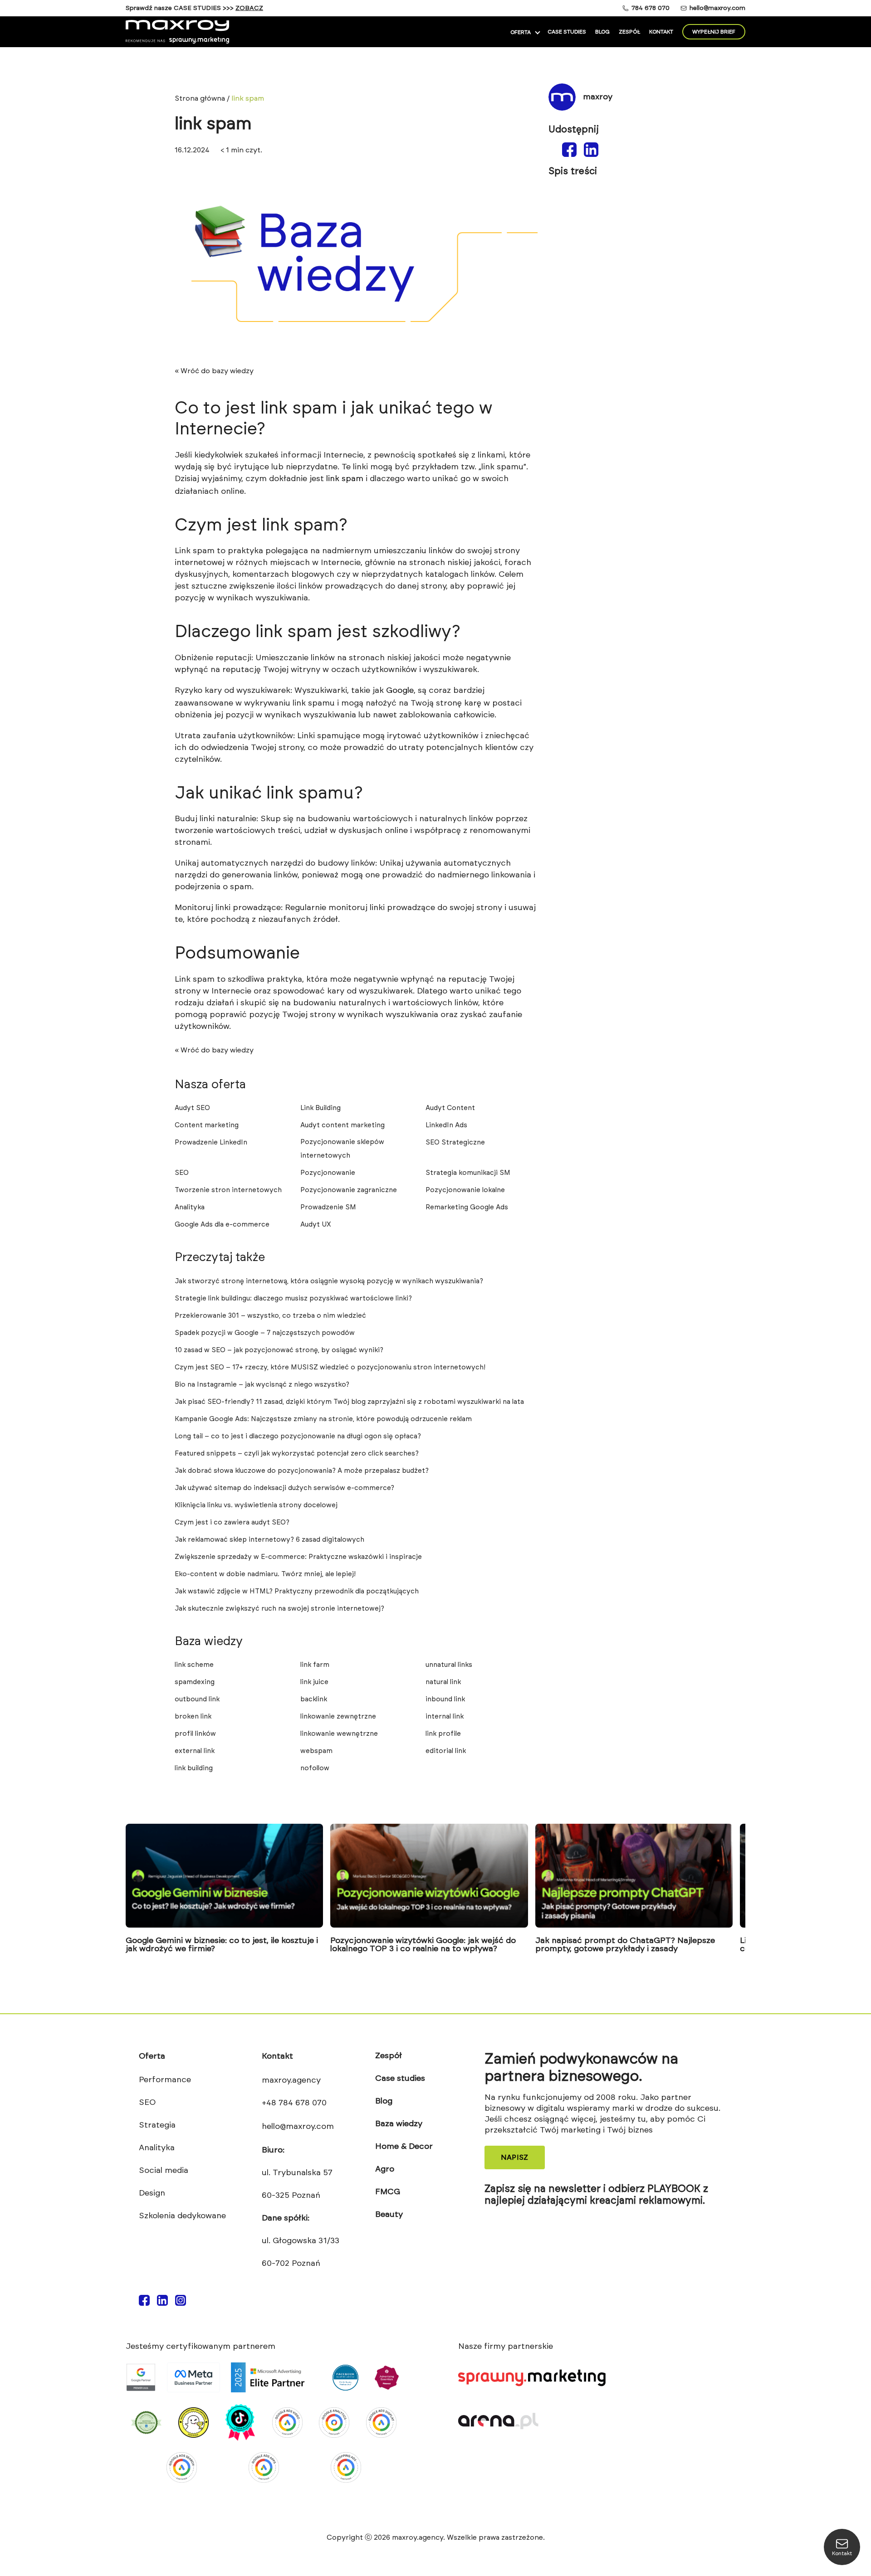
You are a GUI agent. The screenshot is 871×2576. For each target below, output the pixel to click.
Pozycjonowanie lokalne (465, 1190)
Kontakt (661, 32)
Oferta (521, 32)
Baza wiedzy (399, 2124)
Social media (164, 2171)
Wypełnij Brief (714, 32)
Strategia (157, 2125)
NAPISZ (515, 2157)
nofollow (315, 1768)
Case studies (567, 32)
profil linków (195, 1734)
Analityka (190, 1207)
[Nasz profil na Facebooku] (144, 2303)
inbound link (445, 1699)
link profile (443, 1734)
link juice (314, 1682)
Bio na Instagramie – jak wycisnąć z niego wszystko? (262, 1385)
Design (152, 2193)
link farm (315, 1665)
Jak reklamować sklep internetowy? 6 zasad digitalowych (269, 1540)
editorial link (446, 1751)
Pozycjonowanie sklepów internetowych (342, 1149)
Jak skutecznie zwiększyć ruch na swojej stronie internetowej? (279, 1609)
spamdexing (195, 1682)
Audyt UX (316, 1225)
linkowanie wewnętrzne (339, 1734)
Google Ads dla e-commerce (222, 1225)
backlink (314, 1699)
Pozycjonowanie (328, 1173)
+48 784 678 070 (294, 2103)
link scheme (194, 1665)
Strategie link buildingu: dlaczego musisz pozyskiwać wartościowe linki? (293, 1298)
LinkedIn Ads (446, 1125)
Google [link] (400, 691)
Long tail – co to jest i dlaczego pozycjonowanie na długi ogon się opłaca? (298, 1436)
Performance (165, 2080)
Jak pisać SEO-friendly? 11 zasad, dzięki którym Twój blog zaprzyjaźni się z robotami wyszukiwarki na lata (349, 1402)
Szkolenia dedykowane (182, 2216)
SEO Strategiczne (455, 1142)
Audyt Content (450, 1108)
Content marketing (207, 1125)
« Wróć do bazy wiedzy (214, 371)
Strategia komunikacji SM (468, 1173)
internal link (445, 1717)
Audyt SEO (192, 1108)
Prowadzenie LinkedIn (211, 1142)
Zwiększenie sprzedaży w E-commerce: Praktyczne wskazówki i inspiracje (298, 1557)
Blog (602, 32)
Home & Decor (404, 2147)
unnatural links (449, 1665)
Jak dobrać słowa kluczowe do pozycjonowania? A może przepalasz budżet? (302, 1471)
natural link (443, 1682)
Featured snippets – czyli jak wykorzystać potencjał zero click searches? (297, 1454)
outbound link (197, 1699)
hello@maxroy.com (717, 8)
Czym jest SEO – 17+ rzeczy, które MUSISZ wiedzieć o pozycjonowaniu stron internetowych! (330, 1367)
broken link (193, 1717)
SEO (182, 1173)
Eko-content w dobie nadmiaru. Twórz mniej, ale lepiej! (265, 1574)
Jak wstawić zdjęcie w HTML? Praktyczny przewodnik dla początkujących (297, 1591)
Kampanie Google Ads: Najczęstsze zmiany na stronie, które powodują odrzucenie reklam (323, 1419)
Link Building (321, 1108)
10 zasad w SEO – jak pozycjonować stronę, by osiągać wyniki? (279, 1350)
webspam (316, 1751)
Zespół (629, 32)
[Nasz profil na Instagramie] (181, 2303)
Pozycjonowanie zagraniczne (349, 1190)
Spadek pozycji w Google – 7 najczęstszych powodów (265, 1333)
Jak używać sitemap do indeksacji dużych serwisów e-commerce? (284, 1488)
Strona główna (200, 98)
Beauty (389, 2215)
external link (195, 1751)
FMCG (388, 2192)
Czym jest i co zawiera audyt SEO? (232, 1522)
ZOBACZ (249, 8)
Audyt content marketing (343, 1125)
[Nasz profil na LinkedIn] (162, 2303)
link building (194, 1768)
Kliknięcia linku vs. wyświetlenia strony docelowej (256, 1505)
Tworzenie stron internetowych (228, 1190)
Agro (385, 2169)
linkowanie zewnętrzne (338, 1717)
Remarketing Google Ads (467, 1207)
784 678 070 (651, 8)
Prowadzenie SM (328, 1207)
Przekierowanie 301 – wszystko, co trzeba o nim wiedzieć (270, 1316)
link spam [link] (345, 479)
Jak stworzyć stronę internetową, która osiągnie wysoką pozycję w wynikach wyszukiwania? (329, 1281)
